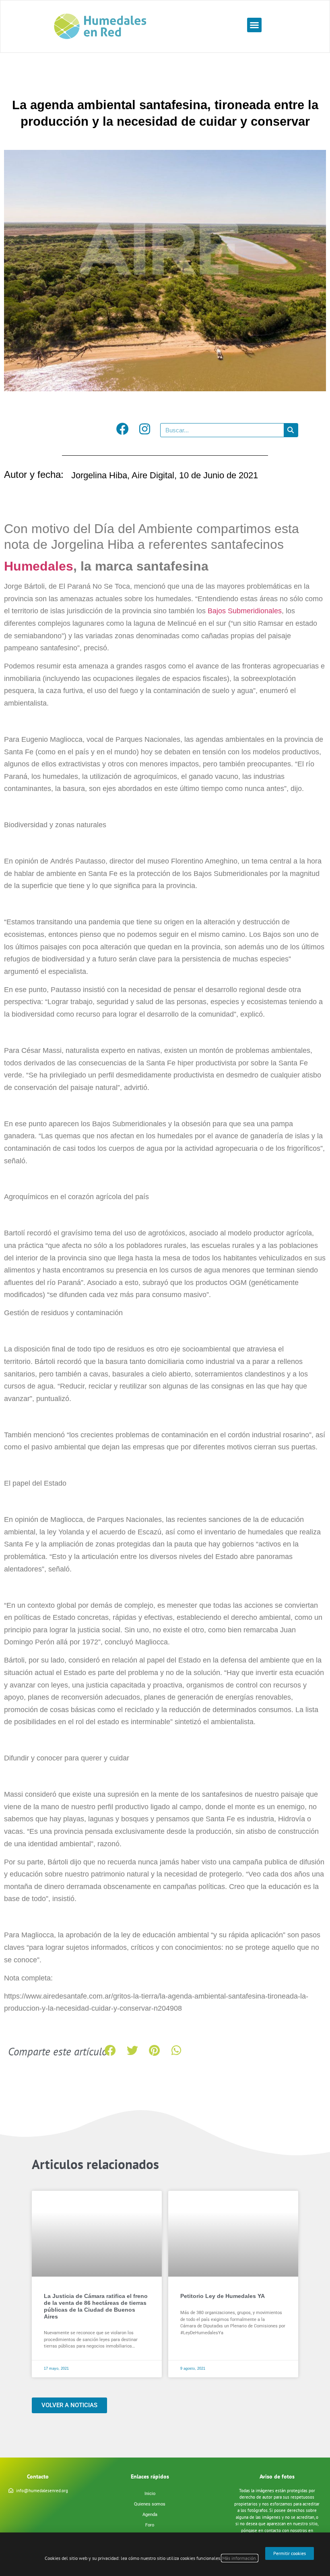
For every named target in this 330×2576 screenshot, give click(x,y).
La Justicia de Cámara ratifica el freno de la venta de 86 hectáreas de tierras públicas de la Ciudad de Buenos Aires (96, 2306)
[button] (254, 25)
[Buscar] (291, 430)
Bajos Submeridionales (245, 611)
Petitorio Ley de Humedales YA (223, 2296)
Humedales (39, 566)
